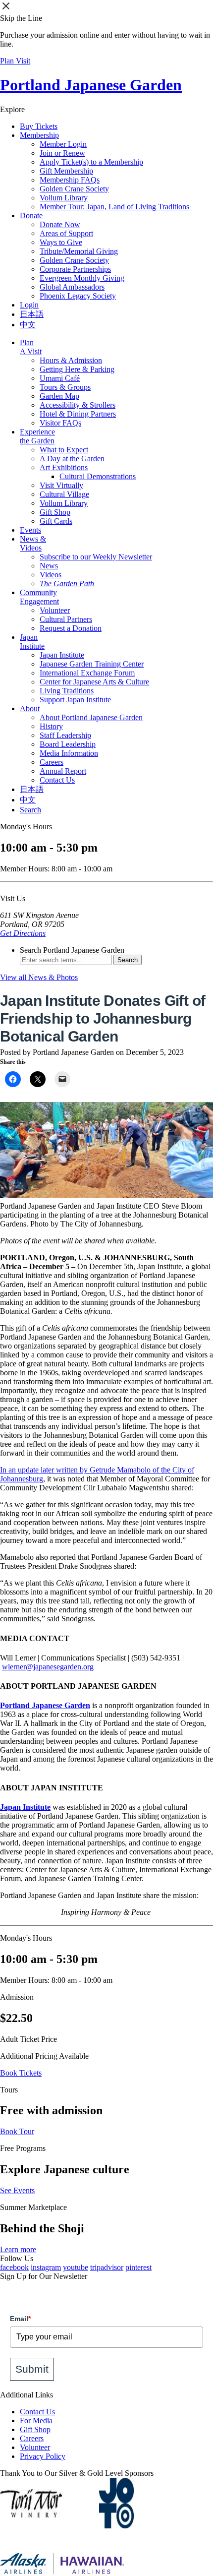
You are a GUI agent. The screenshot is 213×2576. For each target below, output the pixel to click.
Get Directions (23, 933)
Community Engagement (39, 597)
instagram (46, 2267)
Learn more (18, 2249)
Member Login (63, 144)
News (49, 566)
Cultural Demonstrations (98, 476)
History (51, 726)
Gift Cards (56, 521)
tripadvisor (107, 2267)
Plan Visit (15, 61)
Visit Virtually (61, 485)
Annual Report (63, 771)
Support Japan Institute (75, 700)
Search (30, 810)
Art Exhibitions (64, 467)
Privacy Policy (43, 2456)
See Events (17, 2190)
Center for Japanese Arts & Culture (94, 682)
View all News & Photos (39, 977)
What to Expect (64, 450)
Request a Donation (71, 628)
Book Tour (17, 2131)
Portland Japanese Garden (91, 85)
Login (29, 305)
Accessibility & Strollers (78, 405)
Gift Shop (55, 512)
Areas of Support (66, 233)
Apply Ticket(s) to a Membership (91, 162)
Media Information (69, 753)
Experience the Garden (37, 436)
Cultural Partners (66, 619)
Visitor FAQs (60, 423)
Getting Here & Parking (77, 369)
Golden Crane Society (74, 189)
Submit (32, 2369)
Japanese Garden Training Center (92, 664)
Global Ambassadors (72, 287)
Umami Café (60, 378)
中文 (28, 325)
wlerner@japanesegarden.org (48, 1667)
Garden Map (59, 396)
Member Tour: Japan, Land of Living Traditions (114, 207)
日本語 (32, 314)
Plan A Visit (31, 347)
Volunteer (55, 610)
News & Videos (33, 543)
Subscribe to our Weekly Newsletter (96, 557)
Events (30, 530)
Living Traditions (67, 691)
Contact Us (57, 780)
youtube (76, 2267)
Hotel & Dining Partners (78, 414)
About (30, 708)
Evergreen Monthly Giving (82, 278)
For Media (36, 2421)
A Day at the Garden (72, 459)
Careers (52, 762)
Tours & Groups (65, 387)
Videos (51, 575)
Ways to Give (61, 242)
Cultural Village (64, 494)
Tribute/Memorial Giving (79, 251)
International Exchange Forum (87, 673)
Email (20, 2319)
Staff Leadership (65, 735)
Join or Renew (62, 153)
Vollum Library (64, 198)
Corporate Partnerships (75, 269)
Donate (31, 215)
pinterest (138, 2267)
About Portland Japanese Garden (91, 717)
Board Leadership (68, 744)
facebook (14, 2267)
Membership (39, 135)
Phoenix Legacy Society (78, 296)
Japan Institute (32, 642)
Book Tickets (21, 2073)
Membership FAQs (70, 180)
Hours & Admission (71, 360)
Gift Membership (66, 171)
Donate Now (60, 224)
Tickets (39, 126)
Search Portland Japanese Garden (72, 950)
